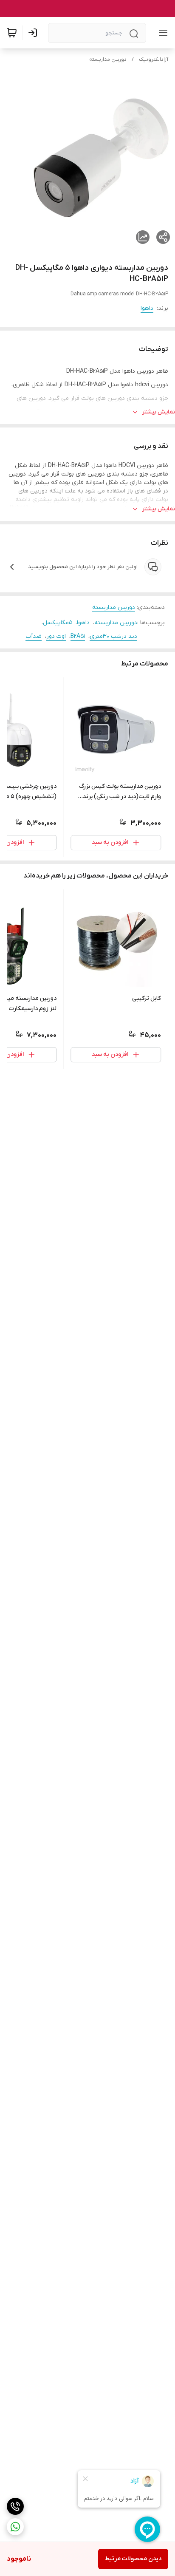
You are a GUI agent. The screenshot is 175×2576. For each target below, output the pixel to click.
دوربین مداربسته (108, 59)
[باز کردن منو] (161, 33)
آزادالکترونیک (154, 59)
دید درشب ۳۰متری (113, 636)
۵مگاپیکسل (58, 623)
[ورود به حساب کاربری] (34, 33)
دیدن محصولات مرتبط (133, 2559)
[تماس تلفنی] (15, 2506)
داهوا (147, 308)
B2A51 (78, 636)
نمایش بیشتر (158, 412)
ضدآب (34, 636)
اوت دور (56, 636)
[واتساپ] (15, 2527)
